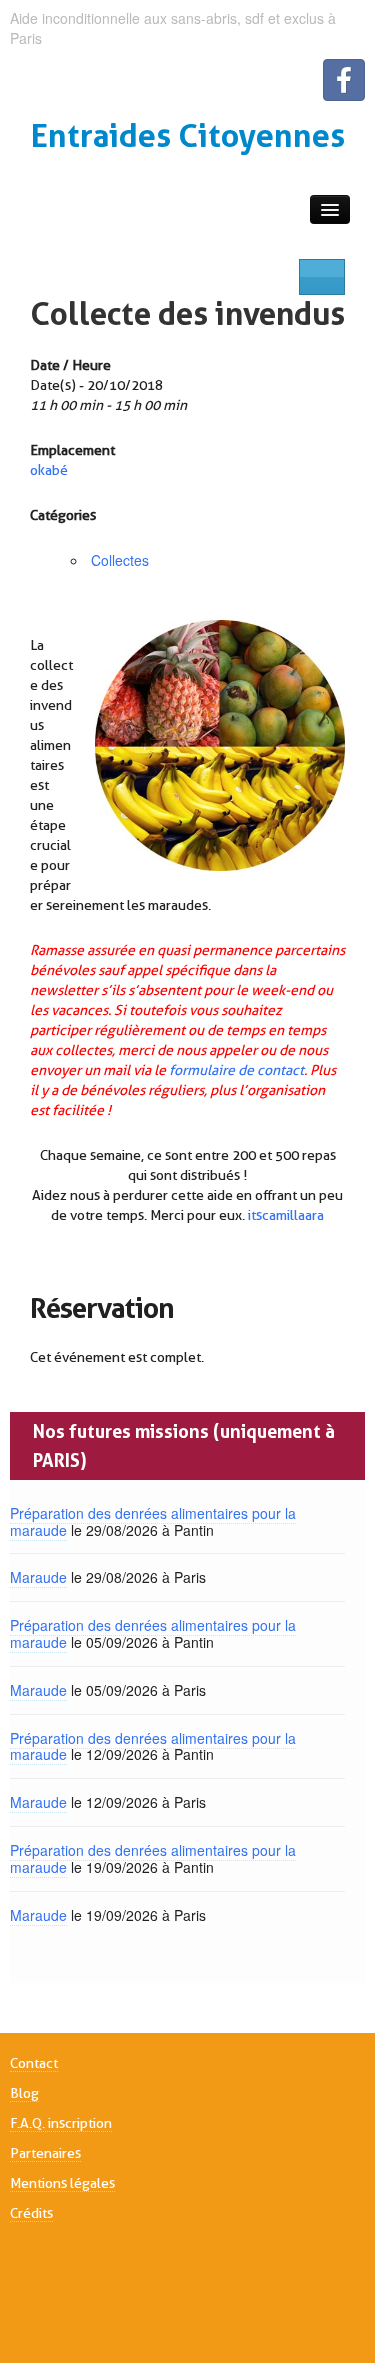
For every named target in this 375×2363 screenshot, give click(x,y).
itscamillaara (286, 1215)
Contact (34, 2063)
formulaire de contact (236, 1070)
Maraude (38, 1577)
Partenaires (45, 2153)
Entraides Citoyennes (188, 135)
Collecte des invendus (187, 313)
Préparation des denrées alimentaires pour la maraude (153, 1521)
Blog (24, 2093)
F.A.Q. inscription (61, 2123)
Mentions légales (62, 2183)
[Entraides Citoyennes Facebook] (344, 80)
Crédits (31, 2213)
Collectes (120, 560)
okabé (49, 470)
